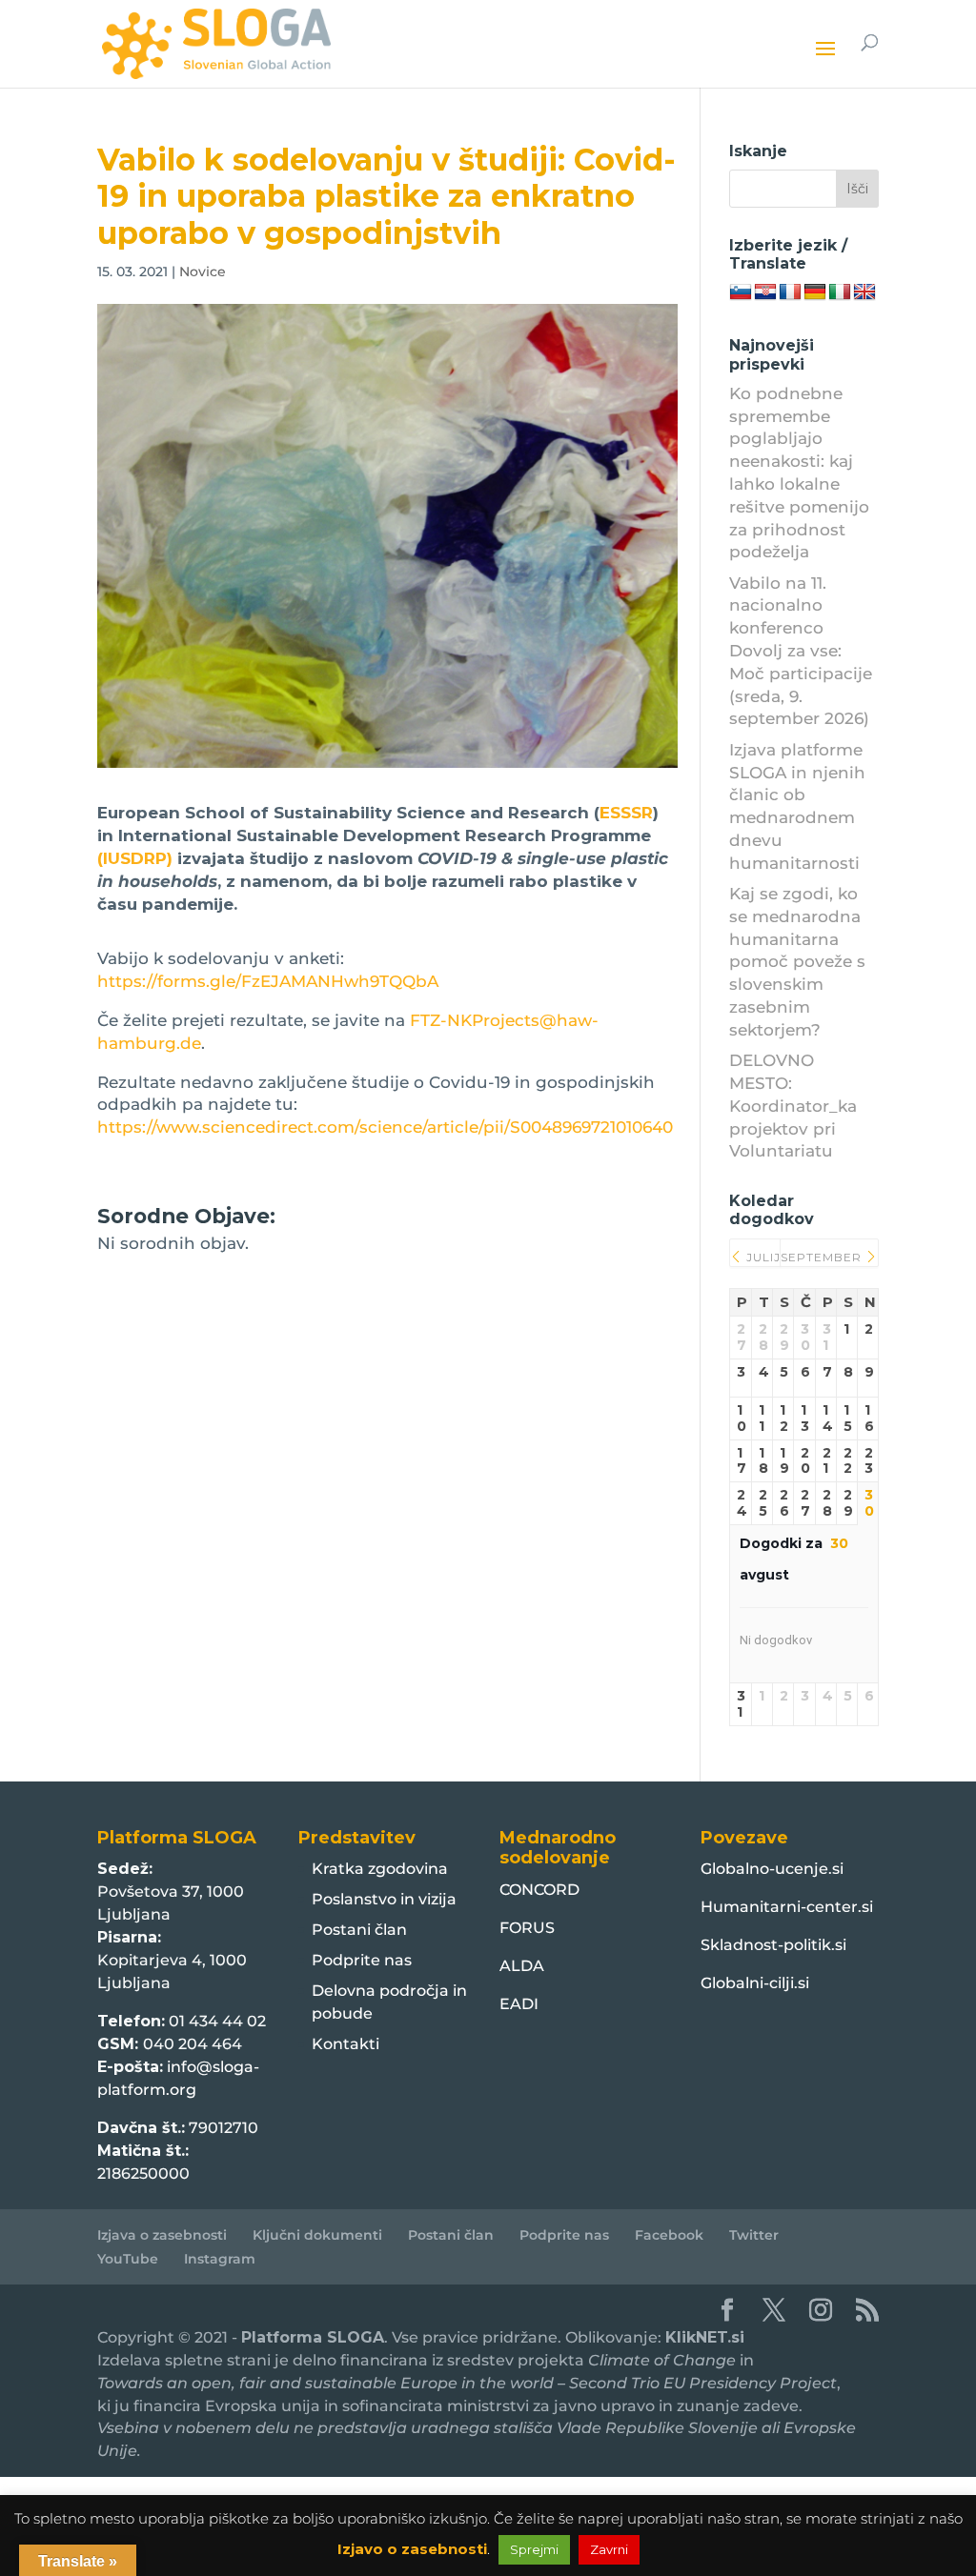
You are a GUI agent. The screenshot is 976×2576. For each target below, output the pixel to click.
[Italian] (840, 292)
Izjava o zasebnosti (162, 2235)
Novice (203, 272)
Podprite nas (362, 1960)
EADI (519, 2004)
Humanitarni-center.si (787, 1907)
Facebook (669, 2235)
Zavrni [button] (609, 2549)
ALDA (522, 1966)
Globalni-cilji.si (755, 1983)
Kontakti (346, 2044)
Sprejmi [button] (534, 2549)
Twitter (754, 2235)
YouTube (128, 2259)
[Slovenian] (741, 292)
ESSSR (626, 813)
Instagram (220, 2259)
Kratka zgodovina (380, 1869)
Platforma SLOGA (313, 2337)
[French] (790, 292)
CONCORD (539, 1890)
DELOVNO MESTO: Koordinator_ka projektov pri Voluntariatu (793, 1106)
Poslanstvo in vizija (384, 1899)
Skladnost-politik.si (773, 1945)
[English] (864, 292)
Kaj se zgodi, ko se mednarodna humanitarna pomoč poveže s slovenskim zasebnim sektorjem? (797, 962)
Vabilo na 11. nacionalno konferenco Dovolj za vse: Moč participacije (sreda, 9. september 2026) (801, 651)
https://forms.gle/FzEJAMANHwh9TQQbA (268, 981)
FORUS (527, 1928)
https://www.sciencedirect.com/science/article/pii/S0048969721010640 (385, 1127)
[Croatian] (765, 292)
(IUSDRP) (135, 858)
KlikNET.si (705, 2337)
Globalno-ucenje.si (772, 1869)
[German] (815, 292)
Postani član (359, 1930)
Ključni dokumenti (317, 2235)
